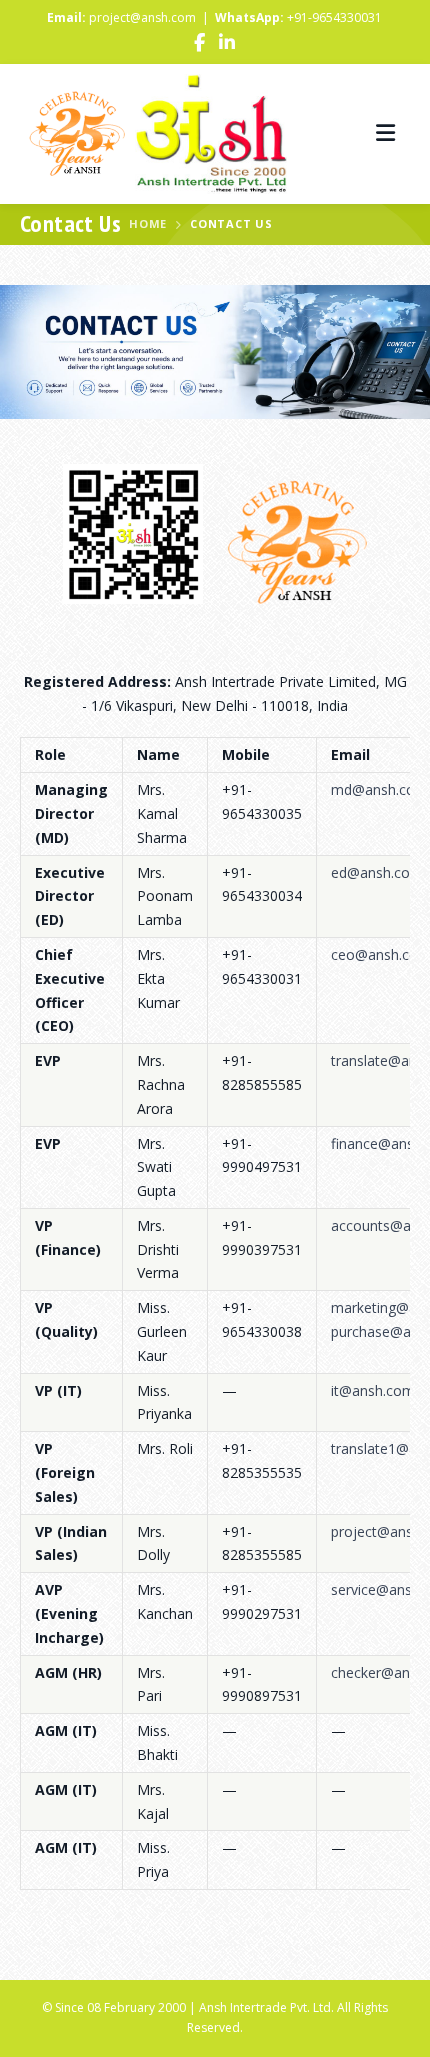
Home (148, 223)
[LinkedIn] (227, 44)
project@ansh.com (142, 17)
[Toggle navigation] (385, 134)
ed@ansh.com (377, 872)
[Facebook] (199, 44)
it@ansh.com (373, 1390)
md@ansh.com (379, 789)
